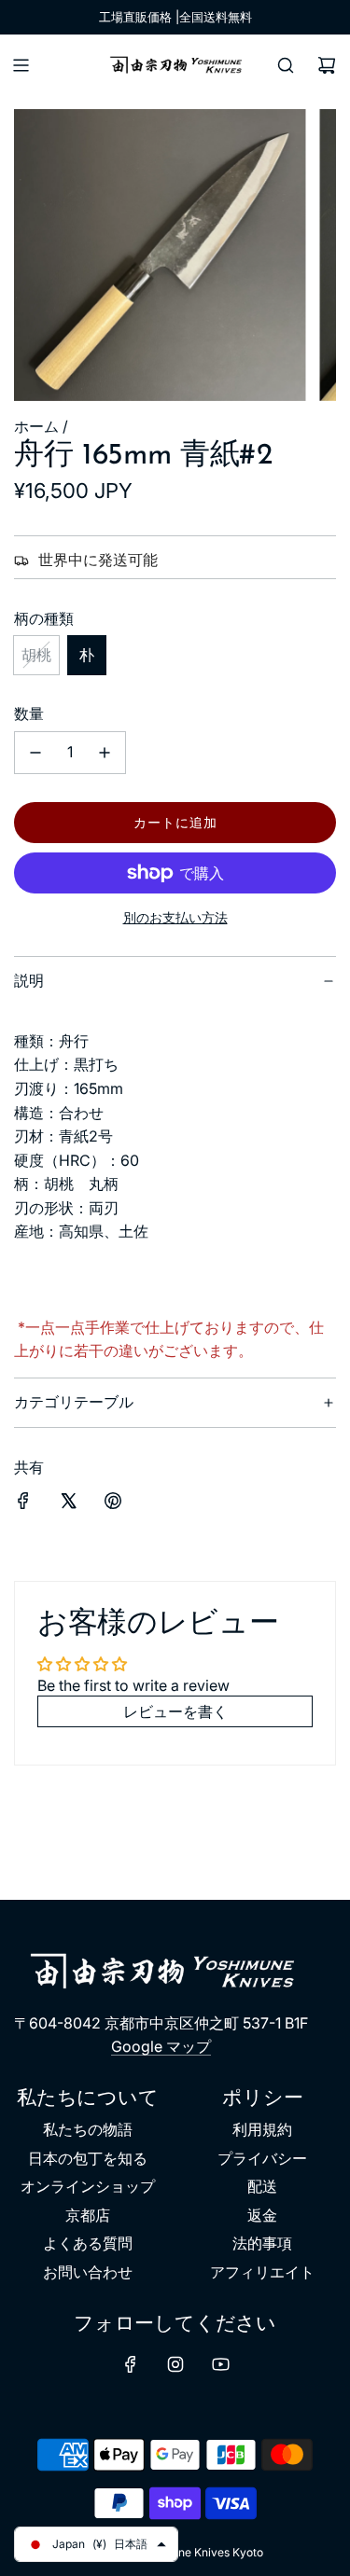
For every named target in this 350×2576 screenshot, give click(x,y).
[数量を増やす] (105, 753)
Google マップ (161, 2046)
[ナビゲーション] (21, 65)
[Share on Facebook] (23, 1504)
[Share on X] (68, 1504)
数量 (29, 713)
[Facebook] (131, 2364)
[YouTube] (220, 2364)
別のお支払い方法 (175, 917)
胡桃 (36, 655)
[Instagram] (175, 2364)
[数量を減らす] (35, 753)
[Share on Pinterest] (113, 1504)
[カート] (327, 65)
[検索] (286, 65)
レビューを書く (175, 1711)
